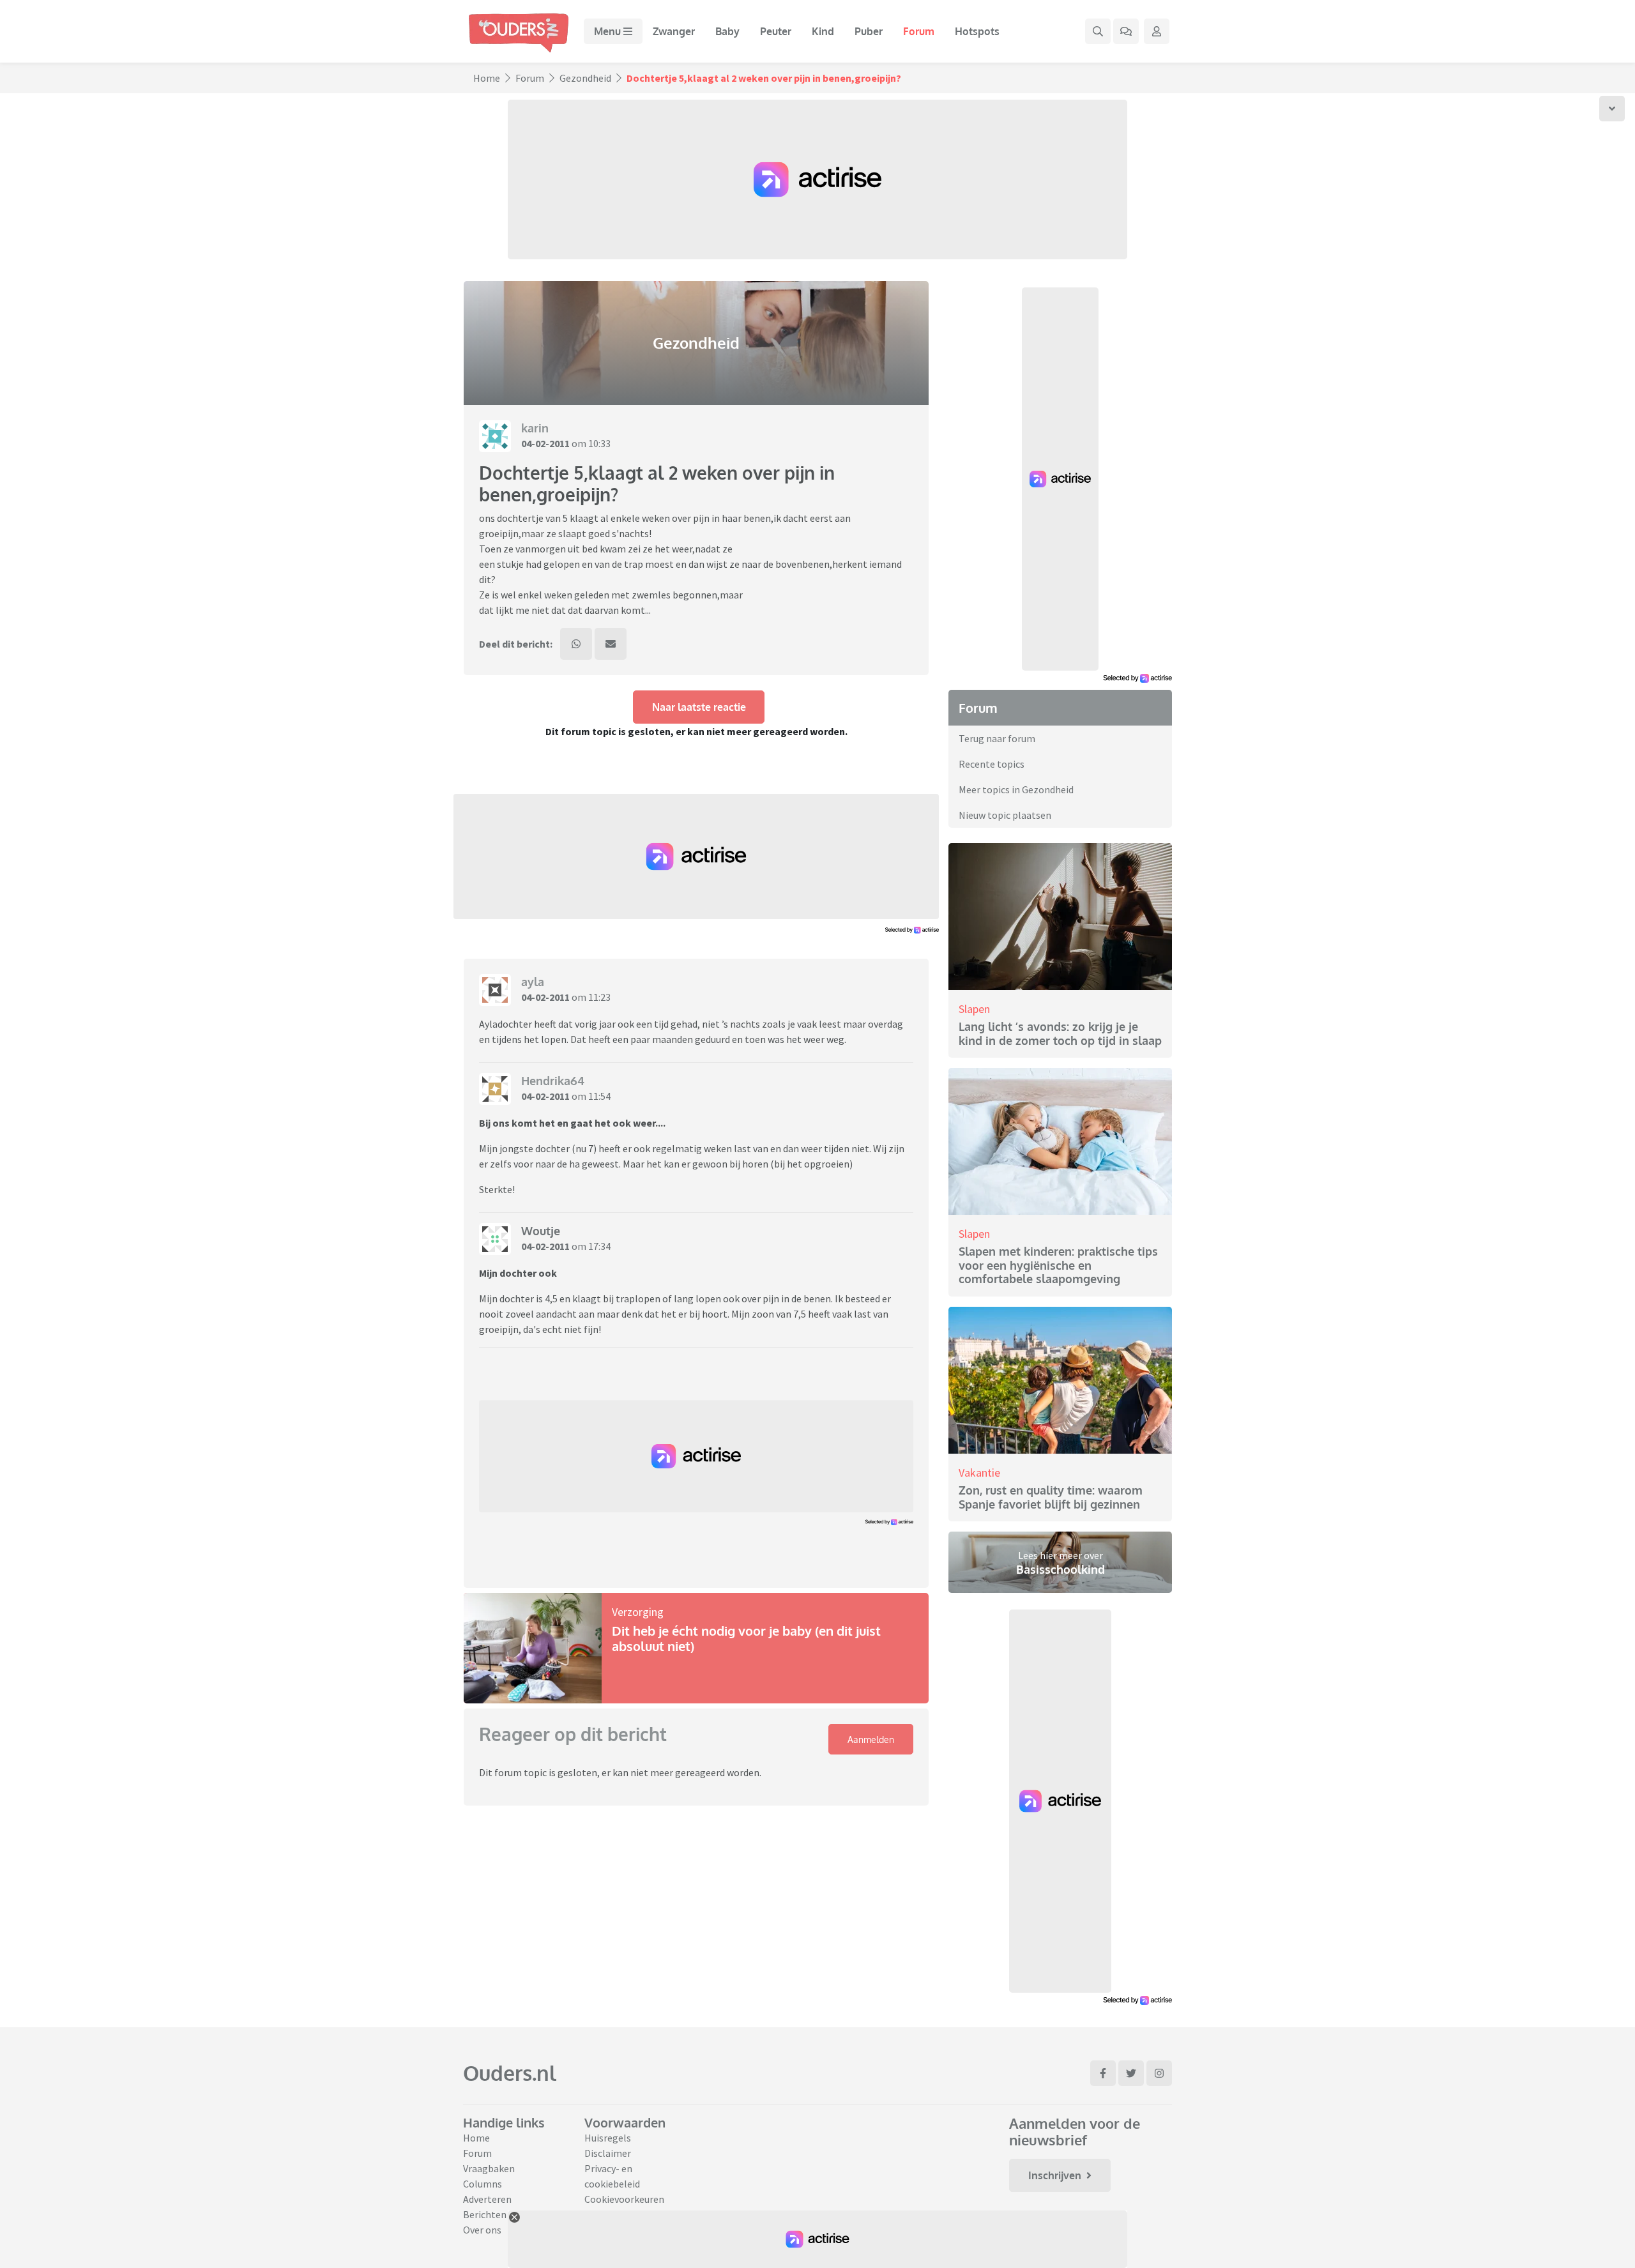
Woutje (541, 1231)
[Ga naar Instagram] (1159, 2073)
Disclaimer (608, 2153)
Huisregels (608, 2138)
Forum (919, 31)
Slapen (974, 1009)
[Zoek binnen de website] (1098, 31)
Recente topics (992, 764)
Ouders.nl (510, 2073)
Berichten (485, 2214)
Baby (727, 31)
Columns (483, 2184)
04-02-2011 (545, 443)
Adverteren (487, 2199)
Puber (869, 31)
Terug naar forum (997, 738)
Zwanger (674, 31)
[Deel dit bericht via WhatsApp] (576, 644)
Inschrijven (1055, 2175)
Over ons (482, 2230)
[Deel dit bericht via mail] (611, 644)
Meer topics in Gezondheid (1016, 789)
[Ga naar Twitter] (1131, 2073)
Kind (823, 31)
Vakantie (979, 1473)
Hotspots (977, 31)
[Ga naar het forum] (1126, 31)
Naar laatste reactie (699, 707)
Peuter (776, 31)
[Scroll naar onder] (1612, 109)
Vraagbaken (489, 2168)
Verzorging (638, 1612)
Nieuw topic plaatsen (1005, 815)
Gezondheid (585, 78)
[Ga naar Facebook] (1103, 2073)
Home (487, 78)
